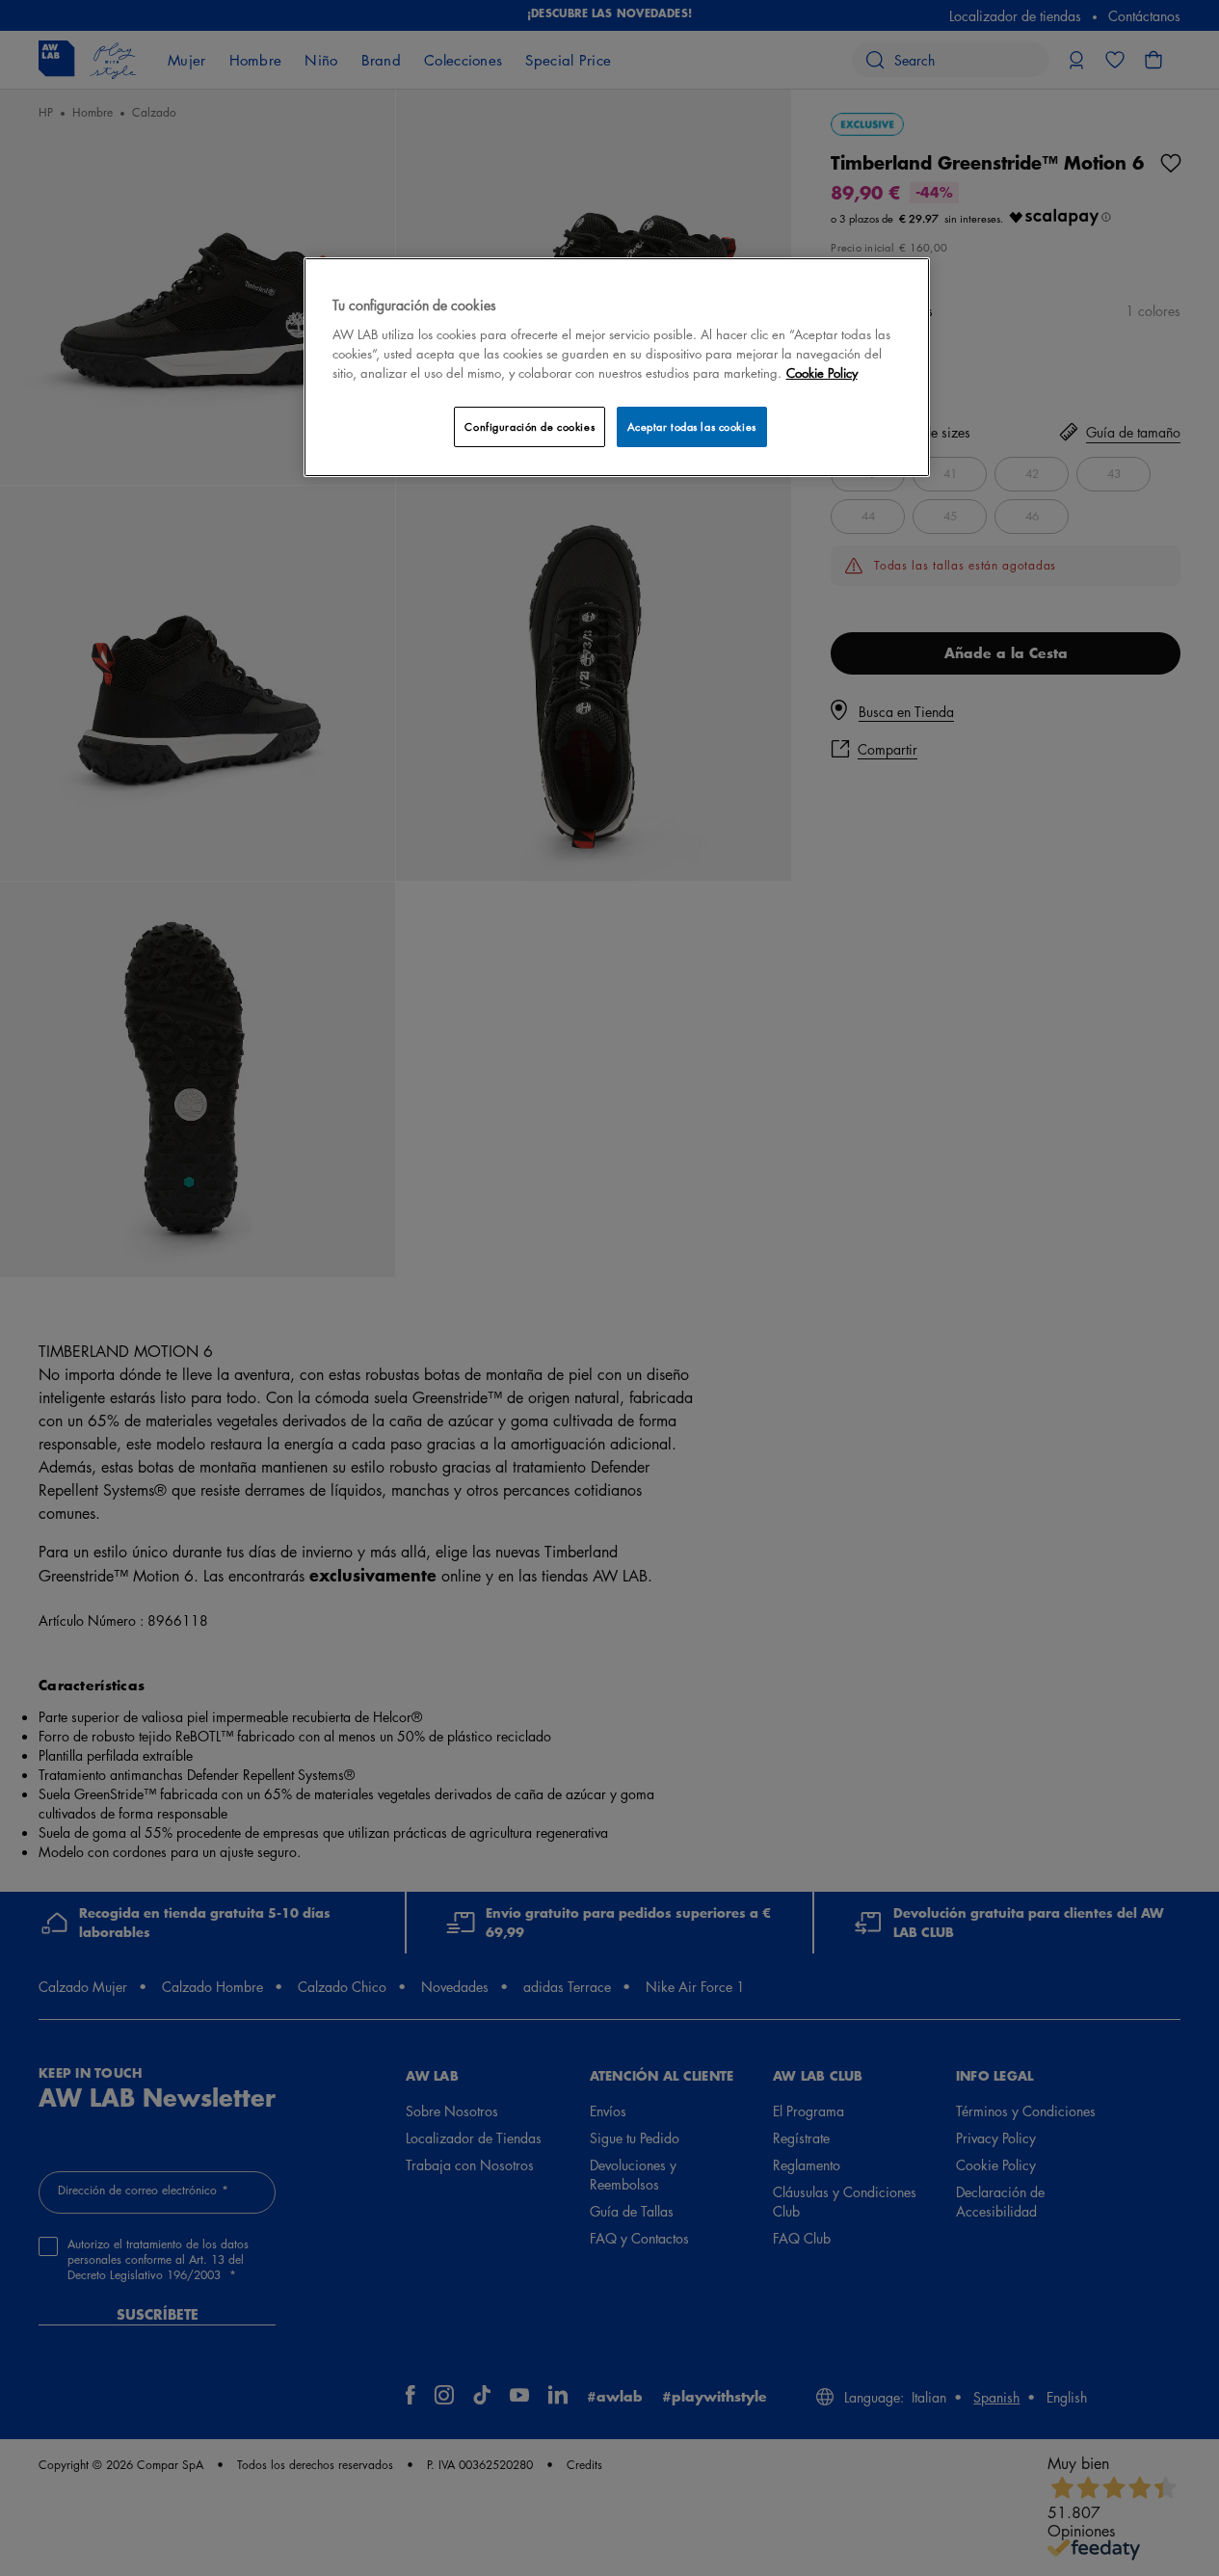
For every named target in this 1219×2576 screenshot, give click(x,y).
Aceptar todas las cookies (692, 426)
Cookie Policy (822, 372)
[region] (617, 367)
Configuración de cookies (530, 426)
